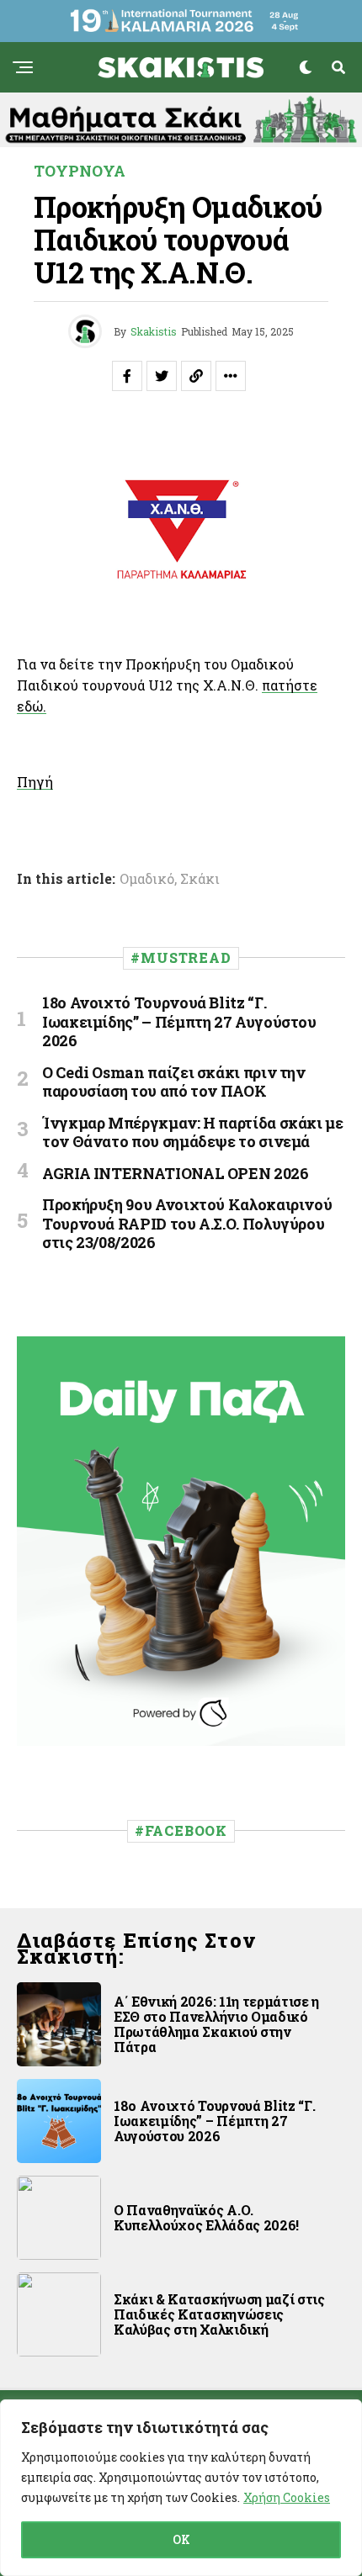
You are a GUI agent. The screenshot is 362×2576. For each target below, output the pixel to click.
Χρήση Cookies (287, 2497)
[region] (181, 2488)
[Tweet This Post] (162, 376)
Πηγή (35, 782)
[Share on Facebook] (127, 376)
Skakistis (154, 331)
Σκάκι (200, 879)
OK (181, 2539)
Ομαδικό (147, 879)
